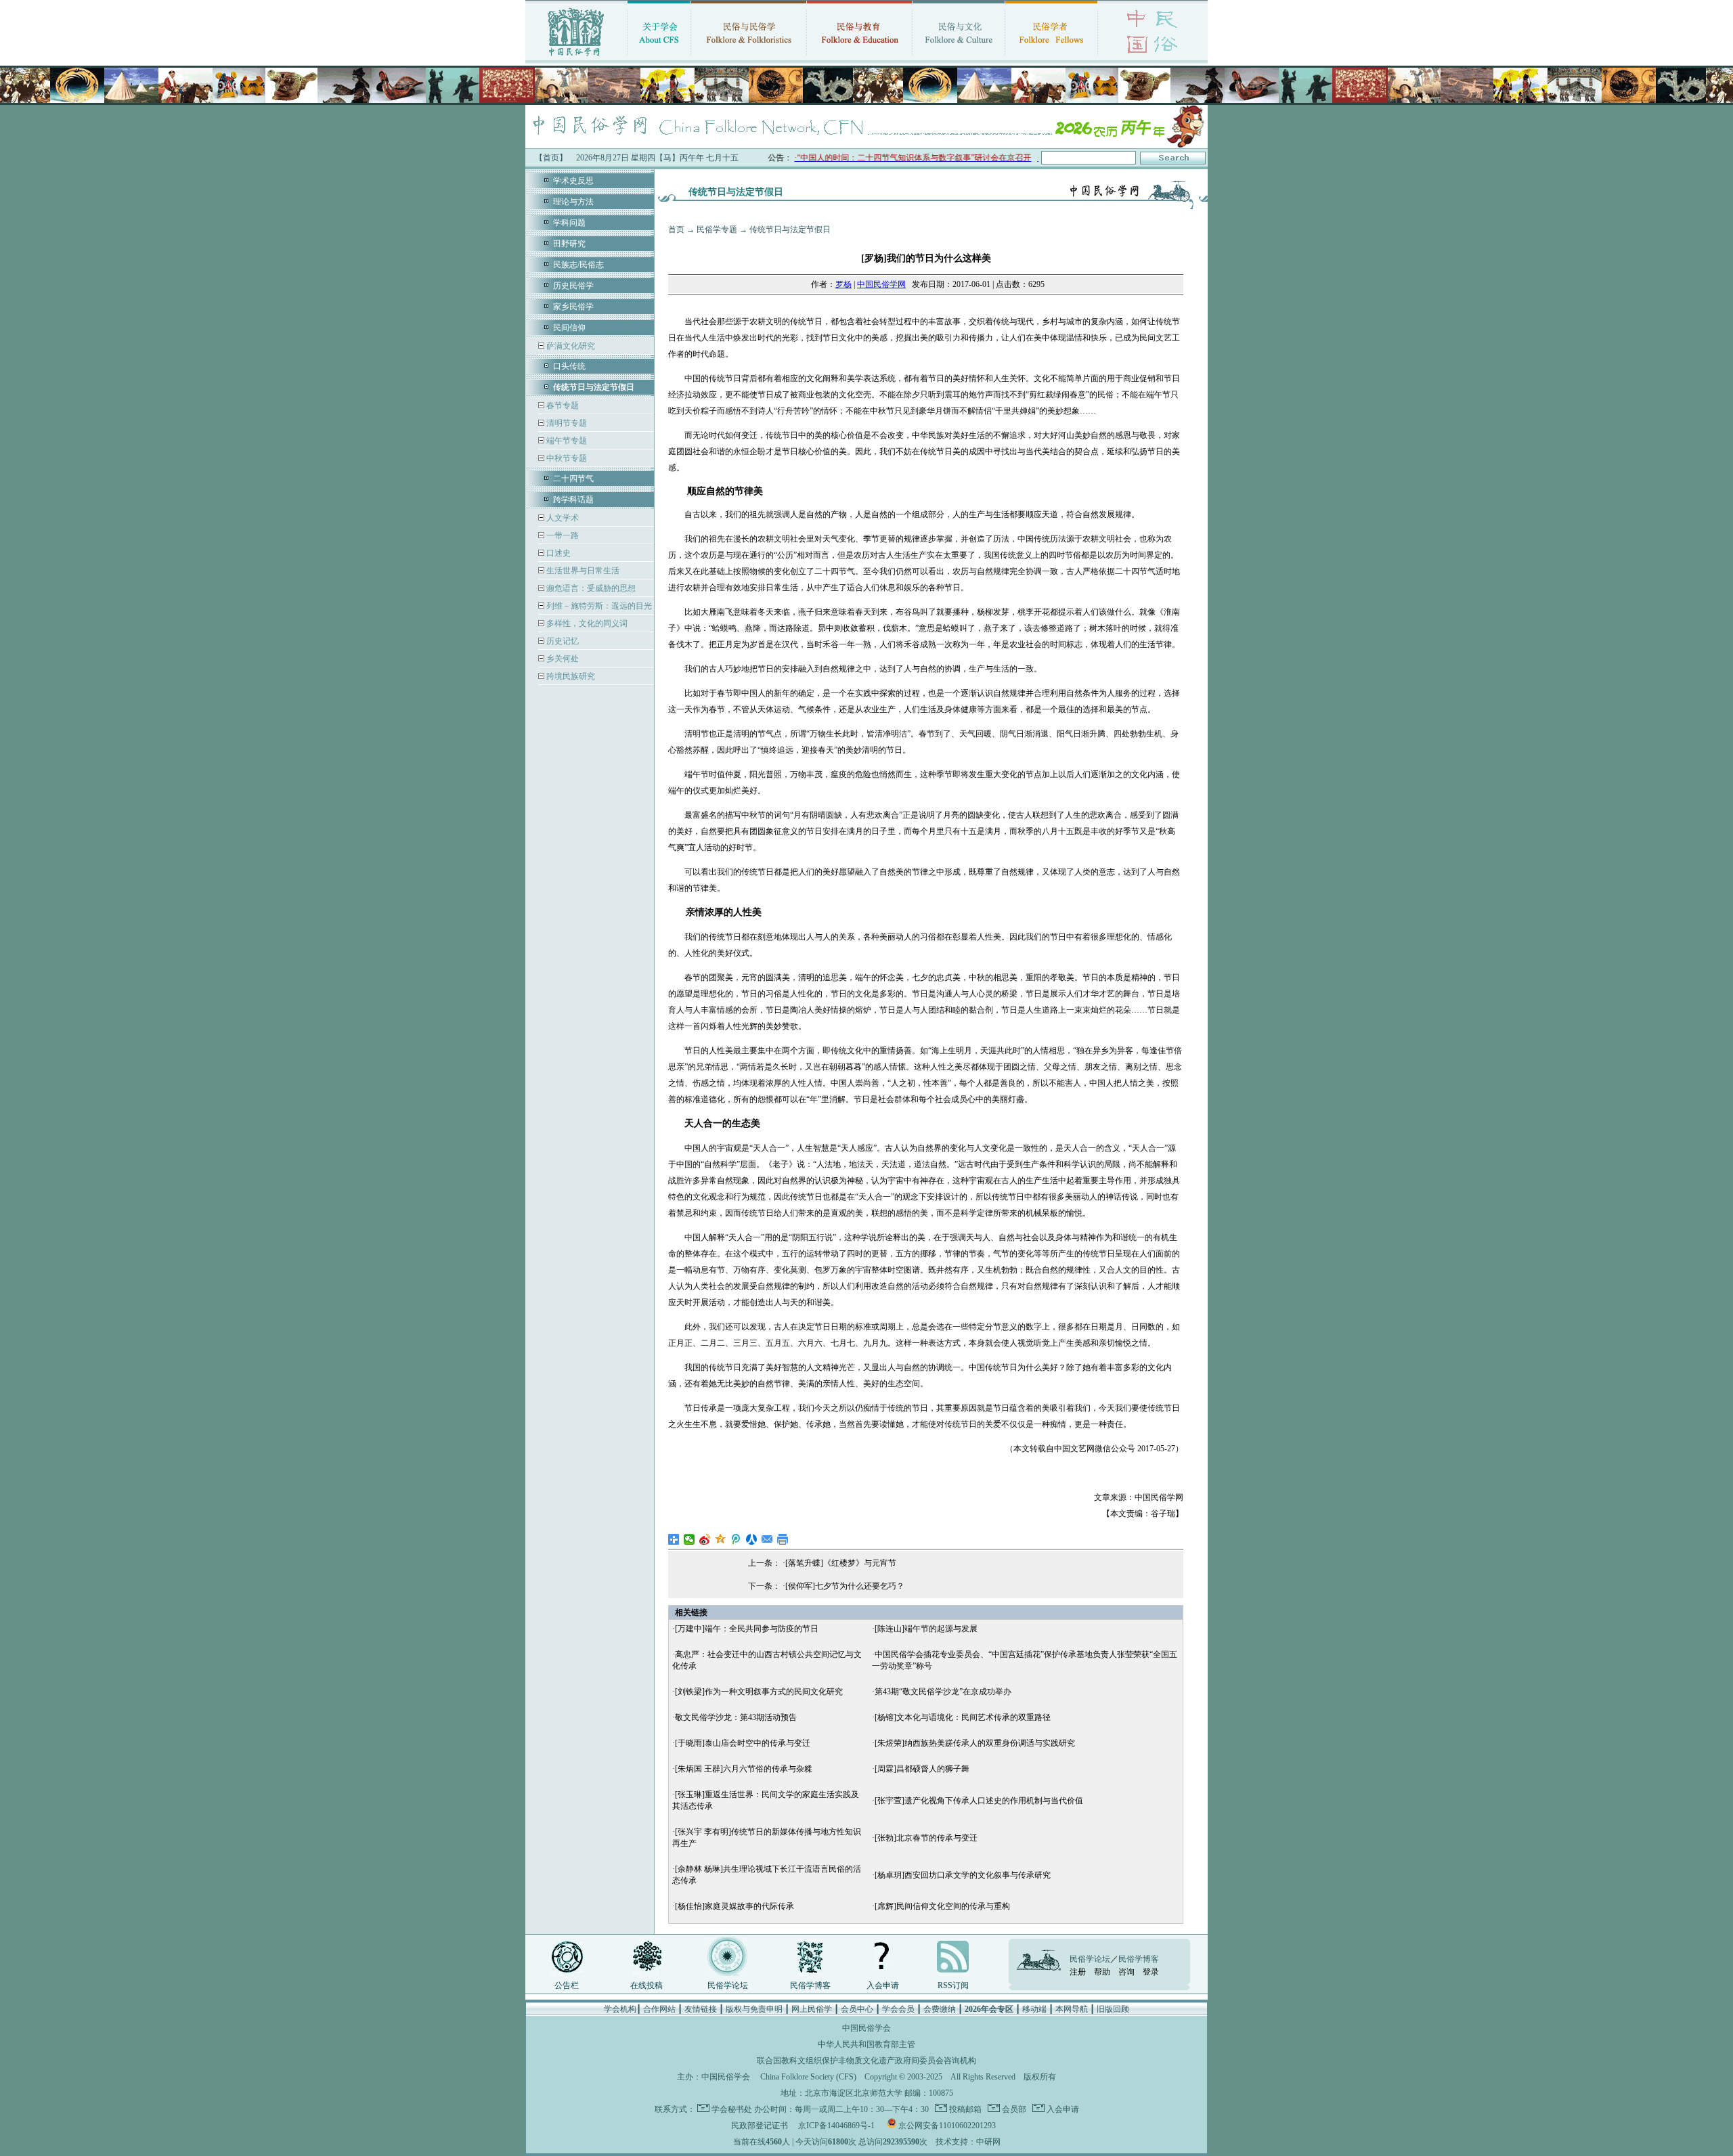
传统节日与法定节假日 (790, 229)
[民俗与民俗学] (749, 58)
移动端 (1034, 2009)
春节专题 (562, 405)
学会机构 (620, 2009)
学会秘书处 (732, 2109)
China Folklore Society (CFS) (808, 2077)
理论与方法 (573, 202)
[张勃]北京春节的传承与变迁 (926, 1838)
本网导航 (1072, 2009)
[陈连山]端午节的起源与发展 (926, 1629)
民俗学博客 (810, 1985)
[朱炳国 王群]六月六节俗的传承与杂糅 (744, 1769)
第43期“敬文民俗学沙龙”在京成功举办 (943, 1692)
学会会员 (898, 2009)
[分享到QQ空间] (721, 1539)
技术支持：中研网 (968, 2142)
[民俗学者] (1051, 58)
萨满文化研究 (570, 346)
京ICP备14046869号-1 (836, 2126)
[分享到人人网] (752, 1539)
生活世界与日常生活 (582, 571)
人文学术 (562, 518)
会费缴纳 (940, 2009)
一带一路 (562, 535)
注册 (1078, 1972)
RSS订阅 (953, 1985)
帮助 (1102, 1972)
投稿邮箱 (964, 2109)
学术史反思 (573, 181)
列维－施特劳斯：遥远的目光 (598, 606)
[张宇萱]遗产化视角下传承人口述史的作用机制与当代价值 (979, 1801)
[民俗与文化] (959, 58)
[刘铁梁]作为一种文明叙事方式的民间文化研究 (759, 1692)
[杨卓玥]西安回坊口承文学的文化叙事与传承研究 (963, 1875)
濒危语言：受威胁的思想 (590, 588)
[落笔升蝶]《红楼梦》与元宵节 (841, 1563)
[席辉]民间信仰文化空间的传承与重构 (942, 1906)
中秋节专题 (566, 458)
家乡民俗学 (573, 307)
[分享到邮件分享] (767, 1539)
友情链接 (701, 2009)
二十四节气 (573, 479)
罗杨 (843, 284)
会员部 (1013, 2109)
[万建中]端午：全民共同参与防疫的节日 (747, 1629)
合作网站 (659, 2009)
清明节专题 (566, 423)
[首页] (576, 58)
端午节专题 (566, 441)
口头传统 (569, 366)
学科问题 (569, 223)
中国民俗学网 (881, 284)
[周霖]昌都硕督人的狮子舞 (922, 1769)
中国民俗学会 (726, 2077)
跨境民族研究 (570, 676)
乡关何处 (562, 659)
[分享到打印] (783, 1539)
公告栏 (567, 1985)
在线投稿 (646, 1985)
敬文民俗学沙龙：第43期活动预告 (736, 1717)
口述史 (557, 553)
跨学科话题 (573, 500)
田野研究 (569, 244)
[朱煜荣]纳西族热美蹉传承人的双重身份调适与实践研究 (975, 1743)
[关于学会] (659, 58)
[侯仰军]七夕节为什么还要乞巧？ (845, 1586)
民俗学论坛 (728, 1985)
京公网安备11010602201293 (947, 2126)
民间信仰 (569, 328)
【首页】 (551, 158)
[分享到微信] (689, 1539)
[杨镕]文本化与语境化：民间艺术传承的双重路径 (963, 1717)
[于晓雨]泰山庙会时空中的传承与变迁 (743, 1743)
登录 (1151, 1972)
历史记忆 (562, 641)
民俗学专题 (717, 229)
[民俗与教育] (859, 58)
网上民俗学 (812, 2009)
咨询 (1126, 1972)
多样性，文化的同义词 (586, 623)
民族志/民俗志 (578, 265)
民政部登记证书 (760, 2126)
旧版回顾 (1113, 2009)
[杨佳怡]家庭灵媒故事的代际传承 (734, 1906)
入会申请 (883, 1985)
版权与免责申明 (754, 2009)
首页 (676, 229)
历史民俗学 (573, 286)
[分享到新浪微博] (705, 1539)
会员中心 (857, 2009)
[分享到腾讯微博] (736, 1539)
